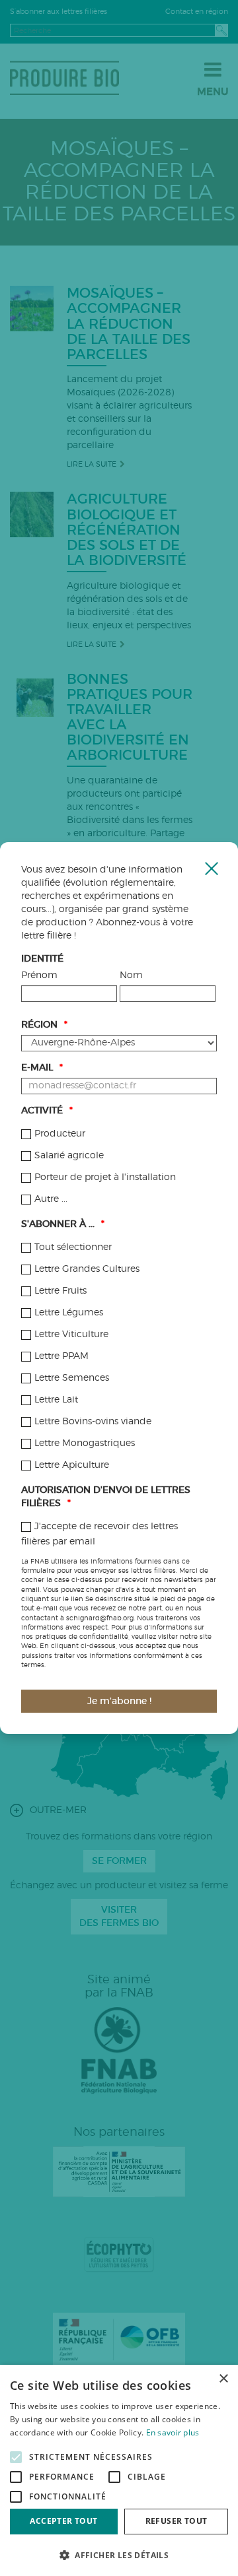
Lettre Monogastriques (85, 1443)
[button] (119, 2555)
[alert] (119, 2470)
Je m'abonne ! (119, 1701)
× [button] (223, 2379)
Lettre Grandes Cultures (87, 1269)
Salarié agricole (69, 1156)
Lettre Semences (72, 1378)
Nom (131, 975)
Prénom (39, 975)
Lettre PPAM (61, 1356)
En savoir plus (173, 2432)
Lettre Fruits (60, 1291)
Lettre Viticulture (71, 1335)
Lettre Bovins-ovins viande (93, 1422)
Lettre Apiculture (72, 1465)
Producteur (60, 1134)
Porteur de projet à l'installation (105, 1177)
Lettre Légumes (69, 1313)
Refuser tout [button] (177, 2521)
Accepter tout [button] (63, 2521)
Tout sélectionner (73, 1247)
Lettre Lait (56, 1400)
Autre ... (51, 1199)
